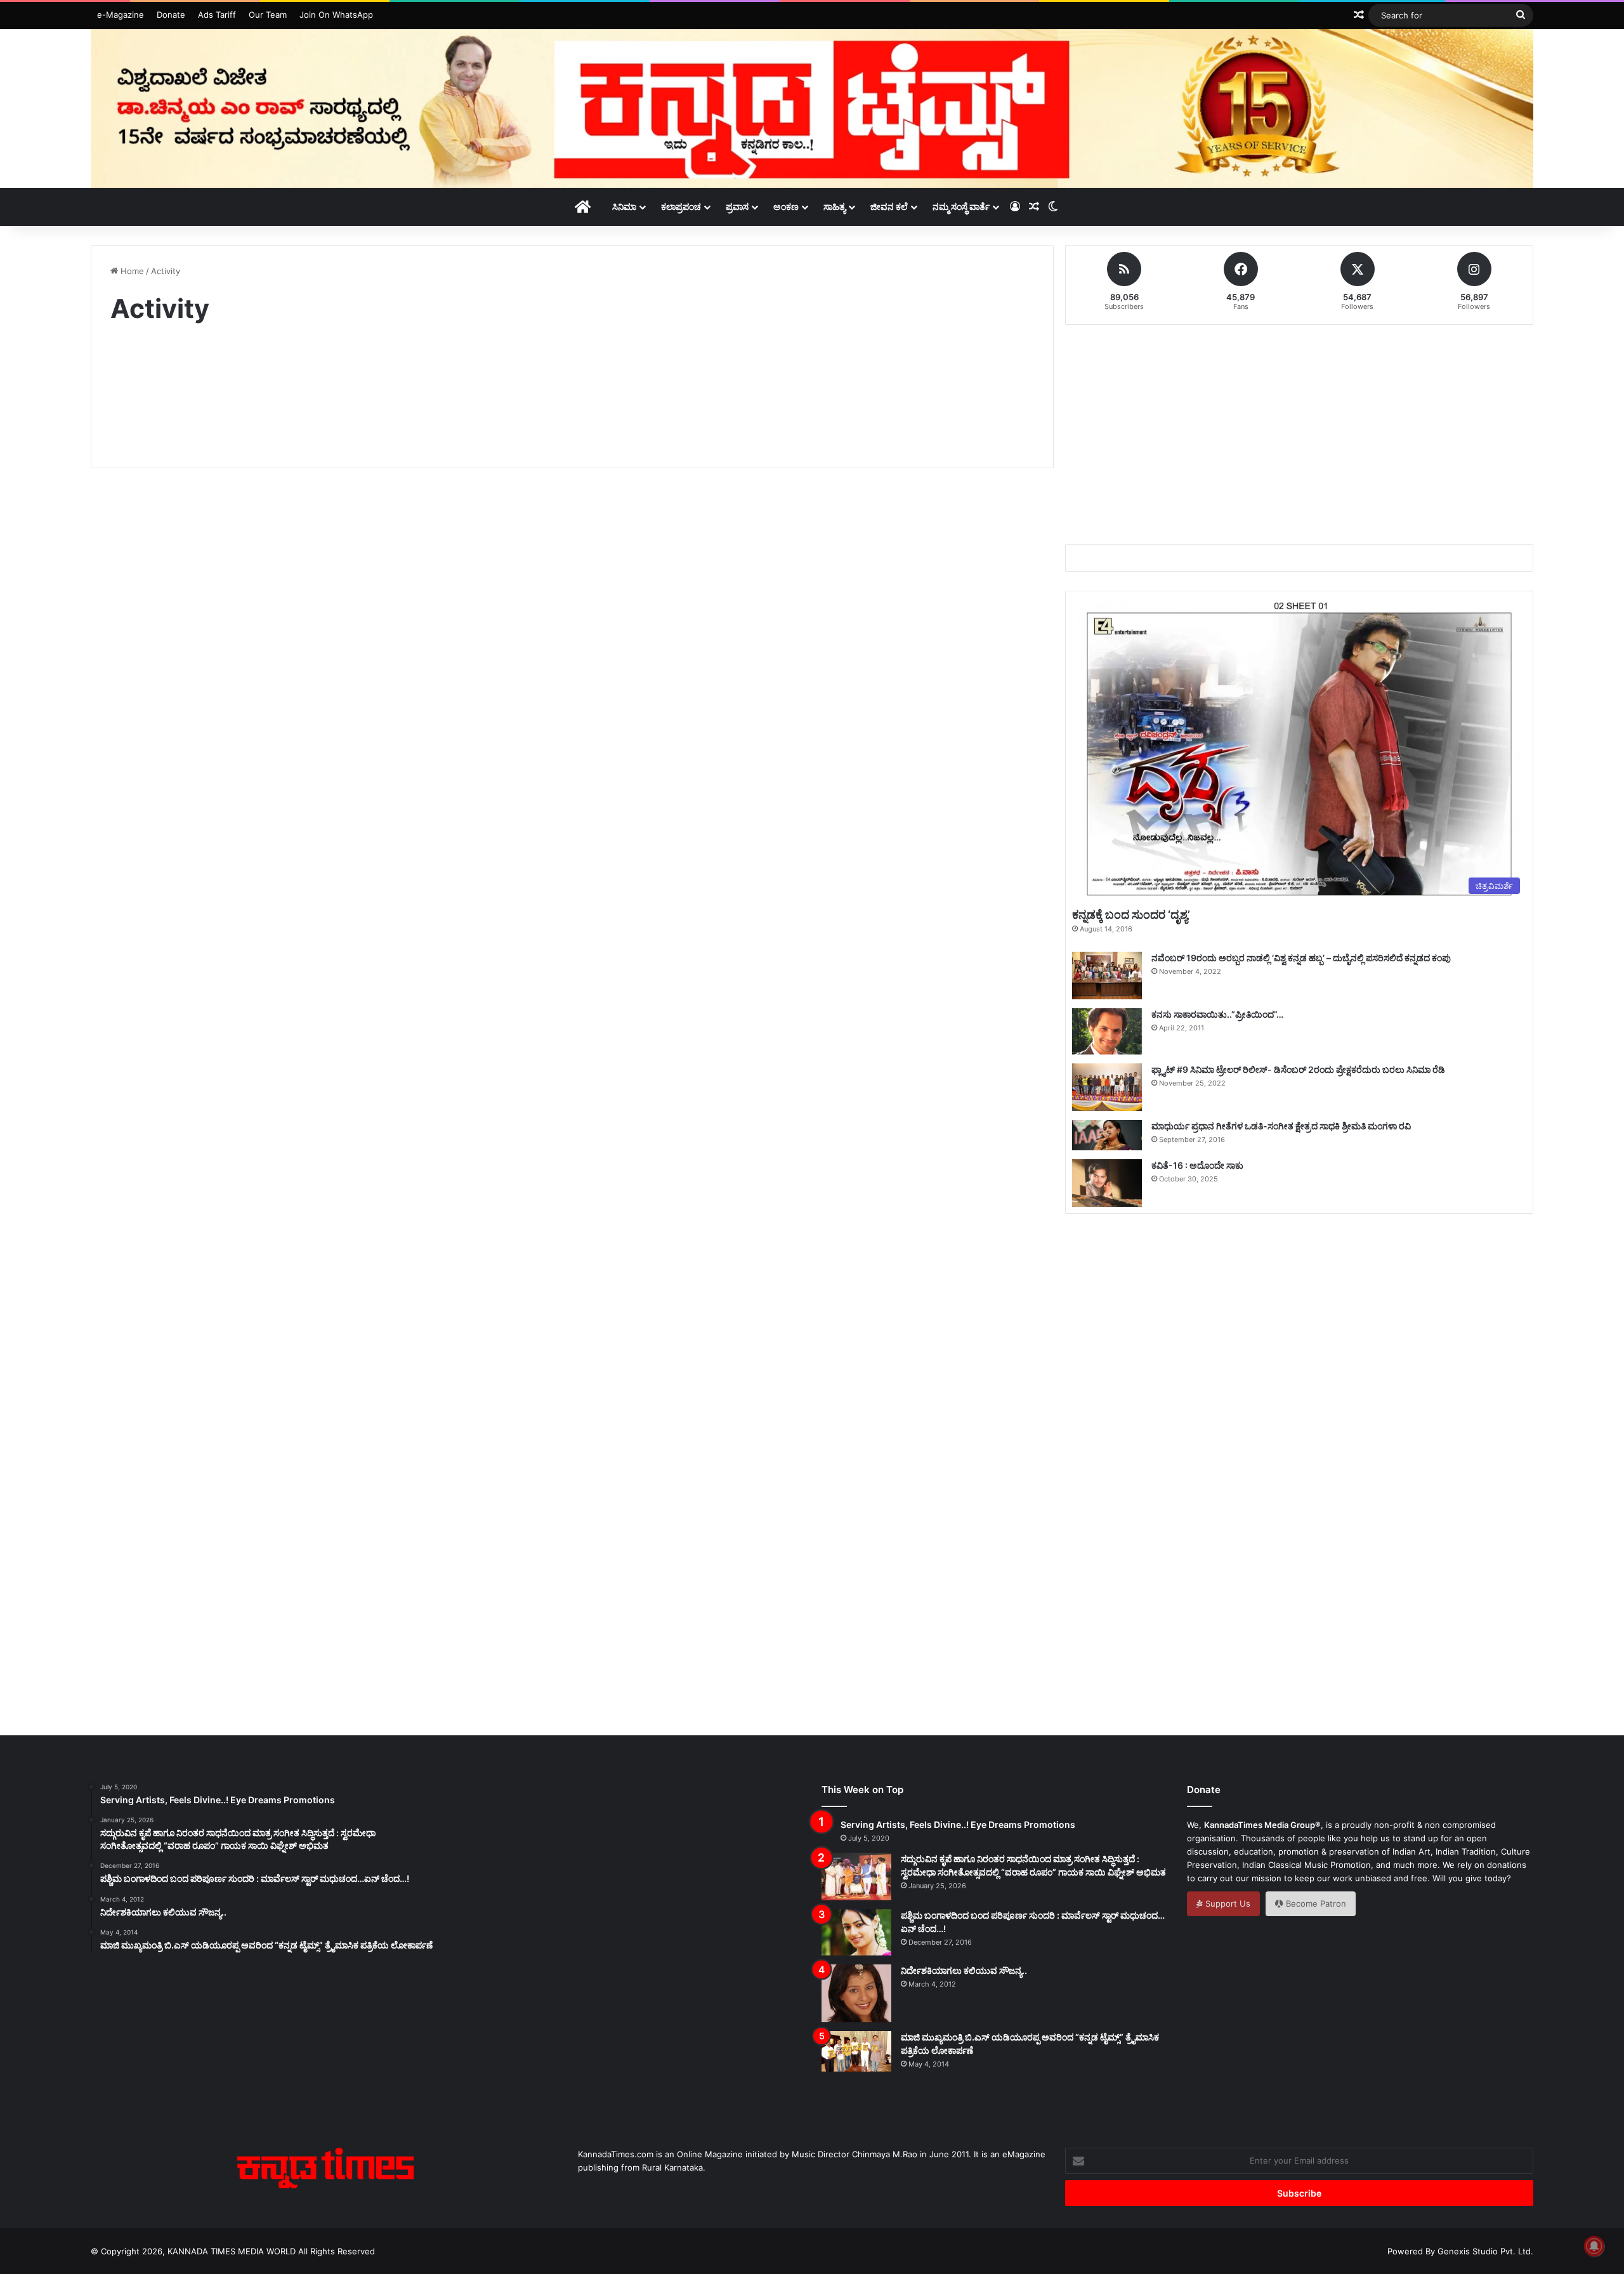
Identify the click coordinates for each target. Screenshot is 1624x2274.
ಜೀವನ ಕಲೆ (889, 207)
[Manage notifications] (1594, 2246)
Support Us (1227, 1903)
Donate (171, 15)
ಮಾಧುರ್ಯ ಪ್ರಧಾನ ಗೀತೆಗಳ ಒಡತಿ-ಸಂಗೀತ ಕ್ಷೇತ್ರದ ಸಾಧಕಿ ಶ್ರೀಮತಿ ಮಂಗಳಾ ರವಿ (1281, 1126)
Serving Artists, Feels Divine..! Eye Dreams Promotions (958, 1824)
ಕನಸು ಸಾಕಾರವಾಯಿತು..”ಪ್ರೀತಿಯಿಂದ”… (1217, 1014)
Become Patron (1315, 1903)
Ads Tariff (217, 15)
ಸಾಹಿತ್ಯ (835, 207)
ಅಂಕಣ (786, 207)
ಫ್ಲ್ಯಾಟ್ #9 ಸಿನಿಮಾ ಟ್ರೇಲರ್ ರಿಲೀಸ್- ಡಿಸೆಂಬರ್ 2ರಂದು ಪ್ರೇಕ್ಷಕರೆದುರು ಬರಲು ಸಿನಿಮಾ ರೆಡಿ (1298, 1069)
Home (131, 271)
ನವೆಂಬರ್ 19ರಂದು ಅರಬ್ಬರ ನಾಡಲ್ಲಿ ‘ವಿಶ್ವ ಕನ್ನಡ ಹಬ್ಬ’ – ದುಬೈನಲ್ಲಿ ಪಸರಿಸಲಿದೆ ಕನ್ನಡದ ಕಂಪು (1301, 958)
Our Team (268, 15)
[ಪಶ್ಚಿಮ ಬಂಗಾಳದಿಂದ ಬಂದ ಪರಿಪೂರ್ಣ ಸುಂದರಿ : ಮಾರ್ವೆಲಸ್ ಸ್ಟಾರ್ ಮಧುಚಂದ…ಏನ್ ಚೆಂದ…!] (856, 1932)
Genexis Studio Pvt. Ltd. (1485, 2251)
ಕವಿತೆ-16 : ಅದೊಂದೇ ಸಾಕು (1197, 1165)
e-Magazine (121, 15)
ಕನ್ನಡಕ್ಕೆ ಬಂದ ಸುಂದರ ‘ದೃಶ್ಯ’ (1131, 915)
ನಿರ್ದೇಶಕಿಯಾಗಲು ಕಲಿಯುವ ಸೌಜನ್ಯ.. (964, 1970)
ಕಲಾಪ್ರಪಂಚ (681, 207)
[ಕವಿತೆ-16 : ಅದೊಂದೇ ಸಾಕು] (1107, 1183)
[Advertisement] (572, 397)
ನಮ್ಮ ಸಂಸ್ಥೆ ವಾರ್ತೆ (961, 207)
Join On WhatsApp (336, 15)
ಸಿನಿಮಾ (624, 207)
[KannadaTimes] (812, 108)
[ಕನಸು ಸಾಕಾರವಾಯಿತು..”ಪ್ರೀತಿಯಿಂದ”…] (1107, 1031)
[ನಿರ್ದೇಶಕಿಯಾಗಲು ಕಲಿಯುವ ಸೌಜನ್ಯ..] (856, 1994)
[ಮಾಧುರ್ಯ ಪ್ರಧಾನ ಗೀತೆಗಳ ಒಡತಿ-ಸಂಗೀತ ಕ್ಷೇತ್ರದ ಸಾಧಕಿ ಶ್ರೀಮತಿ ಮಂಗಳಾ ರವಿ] (1107, 1135)
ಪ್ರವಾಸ (737, 207)
